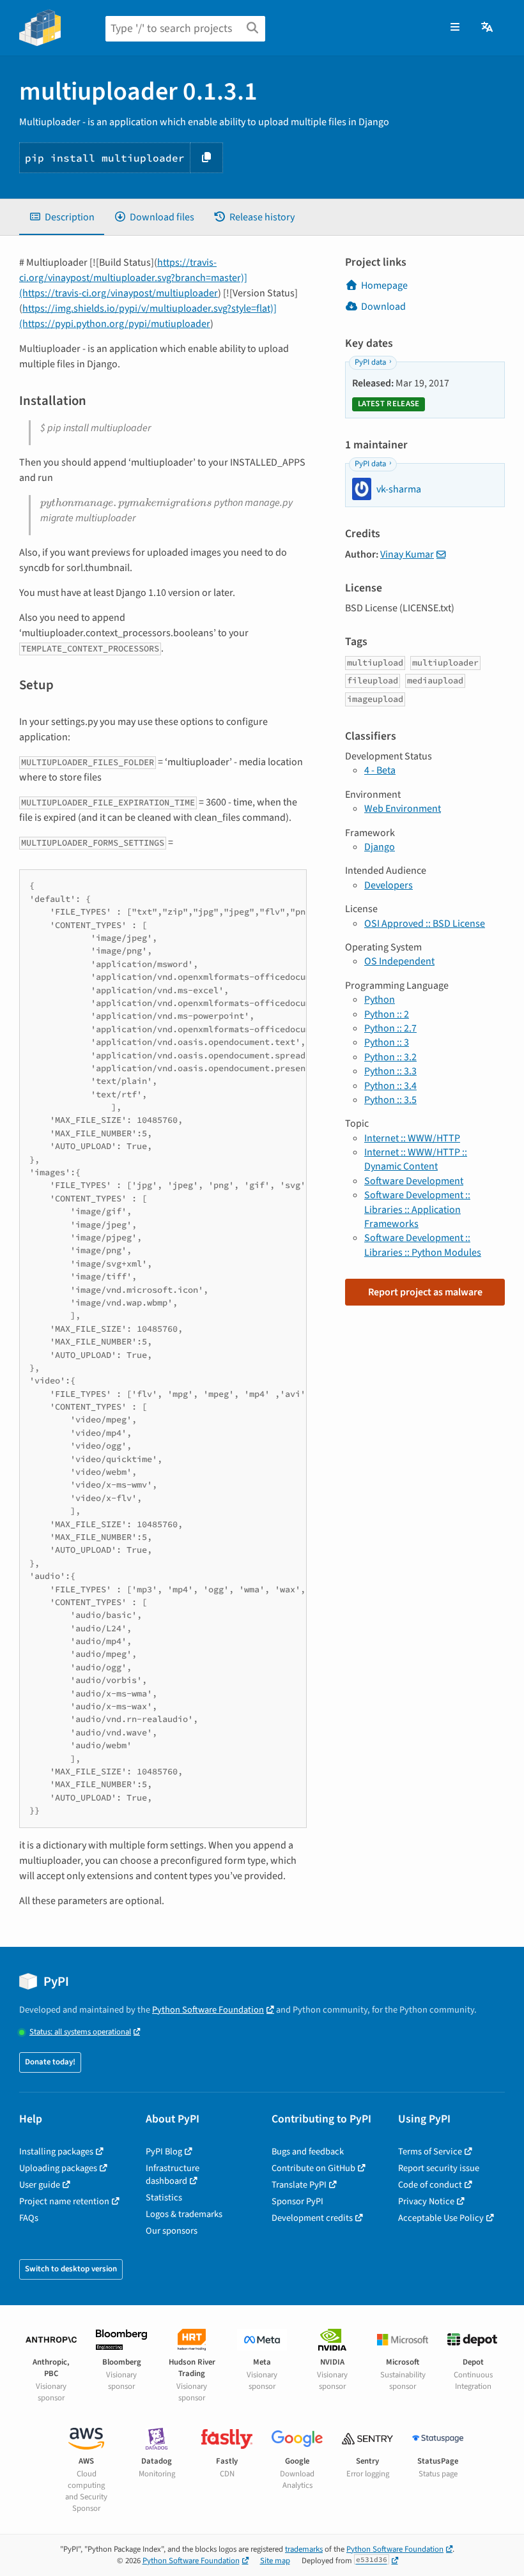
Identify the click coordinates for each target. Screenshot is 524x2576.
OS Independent (399, 961)
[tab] (62, 217)
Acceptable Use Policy (441, 2218)
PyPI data (370, 362)
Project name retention (64, 2201)
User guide (40, 2185)
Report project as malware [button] (425, 1292)
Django (380, 847)
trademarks (304, 2549)
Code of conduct (430, 2185)
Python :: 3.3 (390, 1071)
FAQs (29, 2218)
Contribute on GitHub (313, 2168)
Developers (389, 885)
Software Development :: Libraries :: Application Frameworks (417, 1209)
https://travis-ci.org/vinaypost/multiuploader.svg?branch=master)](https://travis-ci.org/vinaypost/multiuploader (133, 278)
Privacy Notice (426, 2201)
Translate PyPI (299, 2185)
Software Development (414, 1181)
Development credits (312, 2218)
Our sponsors (172, 2231)
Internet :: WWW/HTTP (412, 1138)
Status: (80, 2032)
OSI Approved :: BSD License (425, 924)
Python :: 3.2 (390, 1057)
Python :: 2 (387, 1014)
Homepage (384, 286)
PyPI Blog (164, 2152)
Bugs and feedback (308, 2152)
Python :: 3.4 (390, 1086)
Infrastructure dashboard (173, 2175)
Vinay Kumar (407, 554)
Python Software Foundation (208, 2010)
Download (383, 307)
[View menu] (455, 27)
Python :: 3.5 (390, 1100)
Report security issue (439, 2168)
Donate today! (50, 2062)
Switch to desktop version (71, 2269)
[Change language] (488, 27)
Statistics (164, 2198)
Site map (275, 2561)
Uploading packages (58, 2168)
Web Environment (403, 809)
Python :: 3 (387, 1042)
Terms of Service (430, 2152)
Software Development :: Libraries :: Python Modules (423, 1245)
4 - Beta (380, 770)
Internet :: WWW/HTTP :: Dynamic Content (416, 1159)
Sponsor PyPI (297, 2201)
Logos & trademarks (184, 2214)
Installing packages (56, 2152)
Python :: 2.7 (390, 1028)
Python (380, 1000)
